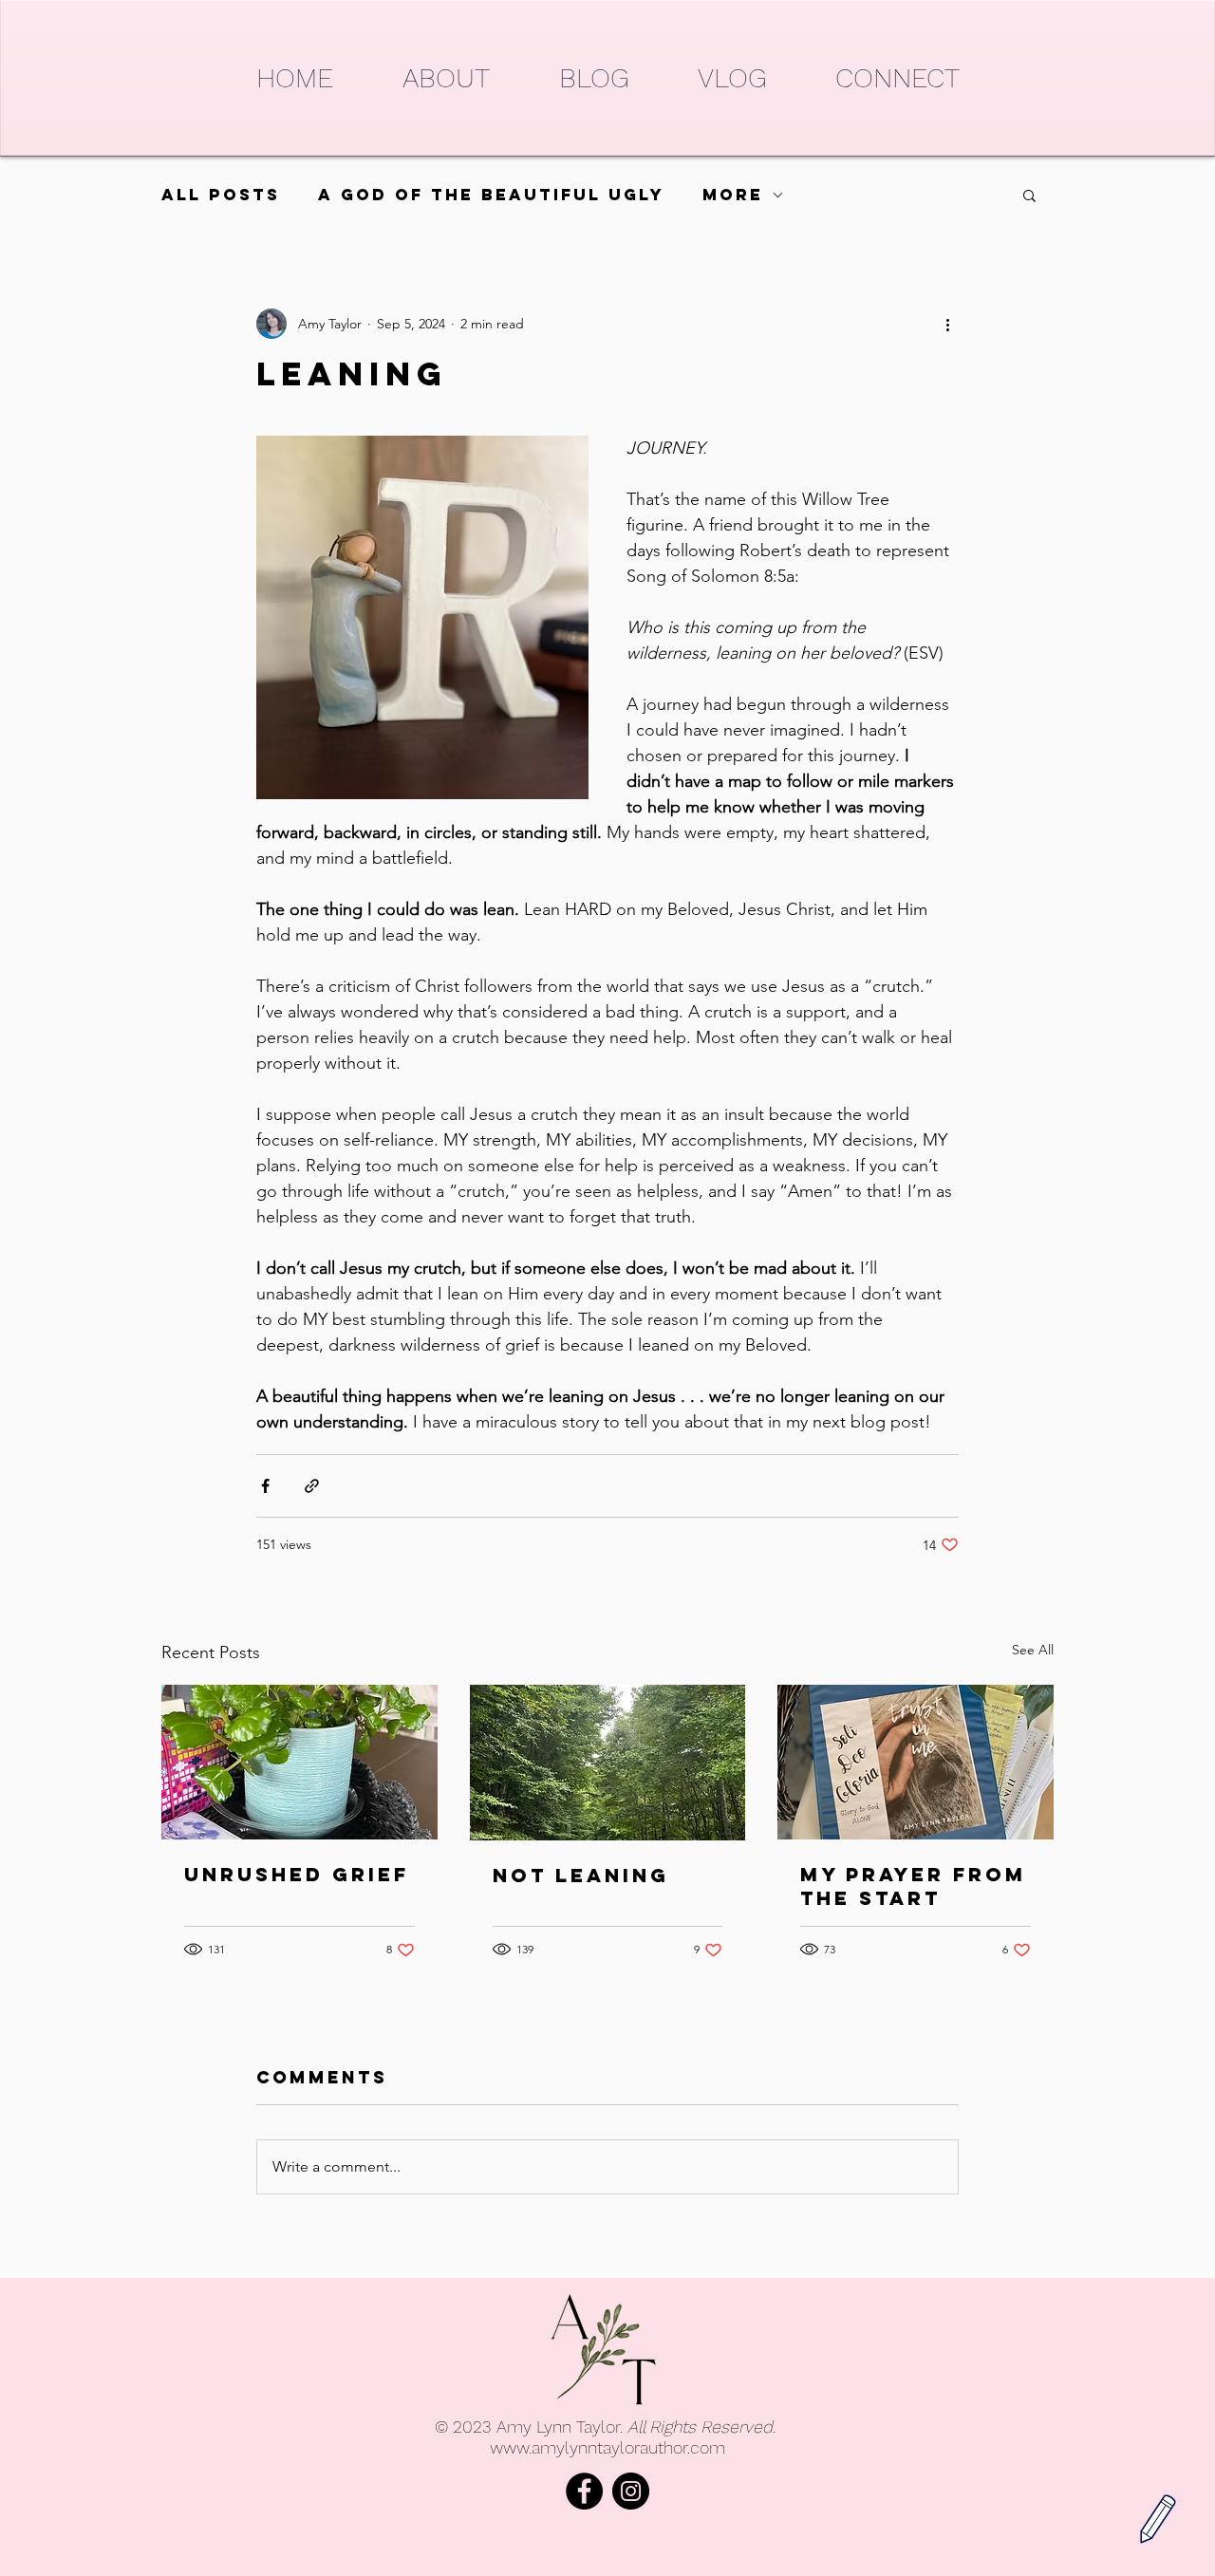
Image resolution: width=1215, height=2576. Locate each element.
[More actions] (947, 324)
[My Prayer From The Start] (916, 1762)
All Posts (221, 195)
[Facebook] (584, 2491)
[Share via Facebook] (265, 1486)
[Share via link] (312, 1486)
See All (1033, 1650)
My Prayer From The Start (913, 1886)
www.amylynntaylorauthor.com (607, 2447)
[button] (1029, 195)
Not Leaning (581, 1875)
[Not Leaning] (608, 1763)
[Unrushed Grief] (299, 1762)
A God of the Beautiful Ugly (491, 195)
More (733, 195)
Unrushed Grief (297, 1874)
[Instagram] (631, 2491)
